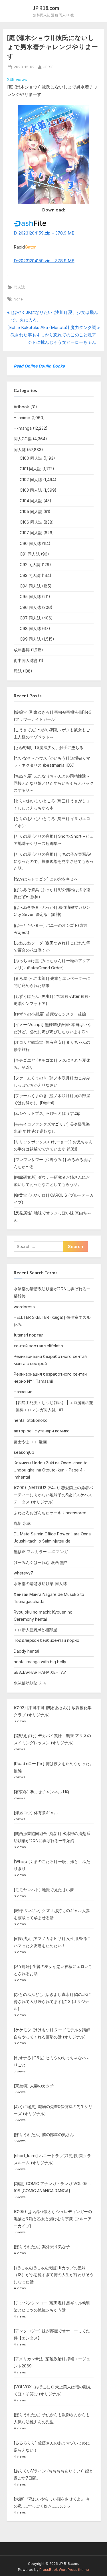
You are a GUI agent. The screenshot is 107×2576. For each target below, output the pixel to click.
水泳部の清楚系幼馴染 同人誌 (40, 1583)
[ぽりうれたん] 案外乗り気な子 (42, 2247)
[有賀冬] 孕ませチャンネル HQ (41, 1792)
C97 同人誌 (30, 618)
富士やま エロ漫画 (30, 1442)
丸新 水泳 (22, 1523)
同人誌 (19, 287)
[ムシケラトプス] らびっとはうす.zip (47, 1113)
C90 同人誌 (30, 543)
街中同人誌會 (26, 660)
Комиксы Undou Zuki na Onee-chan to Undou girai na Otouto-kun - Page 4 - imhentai (51, 1470)
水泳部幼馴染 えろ (30, 1683)
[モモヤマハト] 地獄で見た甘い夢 (44, 1890)
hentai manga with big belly (40, 1662)
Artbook (21, 407)
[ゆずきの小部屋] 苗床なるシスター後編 (50, 1014)
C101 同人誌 (30, 469)
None (18, 299)
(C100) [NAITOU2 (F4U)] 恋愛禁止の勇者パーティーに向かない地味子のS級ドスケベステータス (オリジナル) (53, 1495)
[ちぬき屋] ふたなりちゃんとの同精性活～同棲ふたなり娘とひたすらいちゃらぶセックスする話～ (54, 783)
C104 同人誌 (31, 501)
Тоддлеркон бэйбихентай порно (47, 1640)
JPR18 (49, 67)
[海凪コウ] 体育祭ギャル (36, 1813)
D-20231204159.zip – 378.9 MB (44, 233)
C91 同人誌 (30, 554)
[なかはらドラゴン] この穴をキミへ (46, 879)
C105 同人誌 (31, 511)
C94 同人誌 (30, 586)
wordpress (24, 1307)
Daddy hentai (26, 1651)
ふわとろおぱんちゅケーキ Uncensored (50, 1513)
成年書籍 (22, 650)
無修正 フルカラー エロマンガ (41, 1552)
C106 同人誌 (31, 522)
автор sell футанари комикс (42, 1431)
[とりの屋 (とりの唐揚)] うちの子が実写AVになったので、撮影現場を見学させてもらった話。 (54, 861)
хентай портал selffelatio (38, 1346)
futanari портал (29, 1335)
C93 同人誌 (30, 575)
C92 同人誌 (30, 565)
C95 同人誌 (30, 596)
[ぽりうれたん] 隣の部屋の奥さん (44, 2134)
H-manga (23, 428)
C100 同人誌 (31, 458)
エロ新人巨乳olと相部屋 (35, 1630)
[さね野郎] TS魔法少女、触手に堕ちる (49, 747)
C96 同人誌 (30, 607)
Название (23, 1392)
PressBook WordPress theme (64, 2570)
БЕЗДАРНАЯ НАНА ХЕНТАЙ (40, 1672)
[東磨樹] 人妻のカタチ (34, 2086)
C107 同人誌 (31, 533)
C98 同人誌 (30, 628)
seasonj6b (24, 1452)
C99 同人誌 (30, 639)
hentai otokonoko (31, 1420)
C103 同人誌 (31, 490)
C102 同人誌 (31, 480)
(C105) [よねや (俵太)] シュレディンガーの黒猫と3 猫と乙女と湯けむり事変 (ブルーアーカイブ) (53, 2219)
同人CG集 (23, 439)
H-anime (22, 418)
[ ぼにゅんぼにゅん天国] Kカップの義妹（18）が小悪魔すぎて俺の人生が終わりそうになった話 (54, 2275)
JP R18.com (46, 8)
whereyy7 (23, 1573)
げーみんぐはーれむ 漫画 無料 (41, 1562)
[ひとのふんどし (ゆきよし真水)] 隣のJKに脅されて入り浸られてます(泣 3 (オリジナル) (52, 2001)
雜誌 (18, 671)
